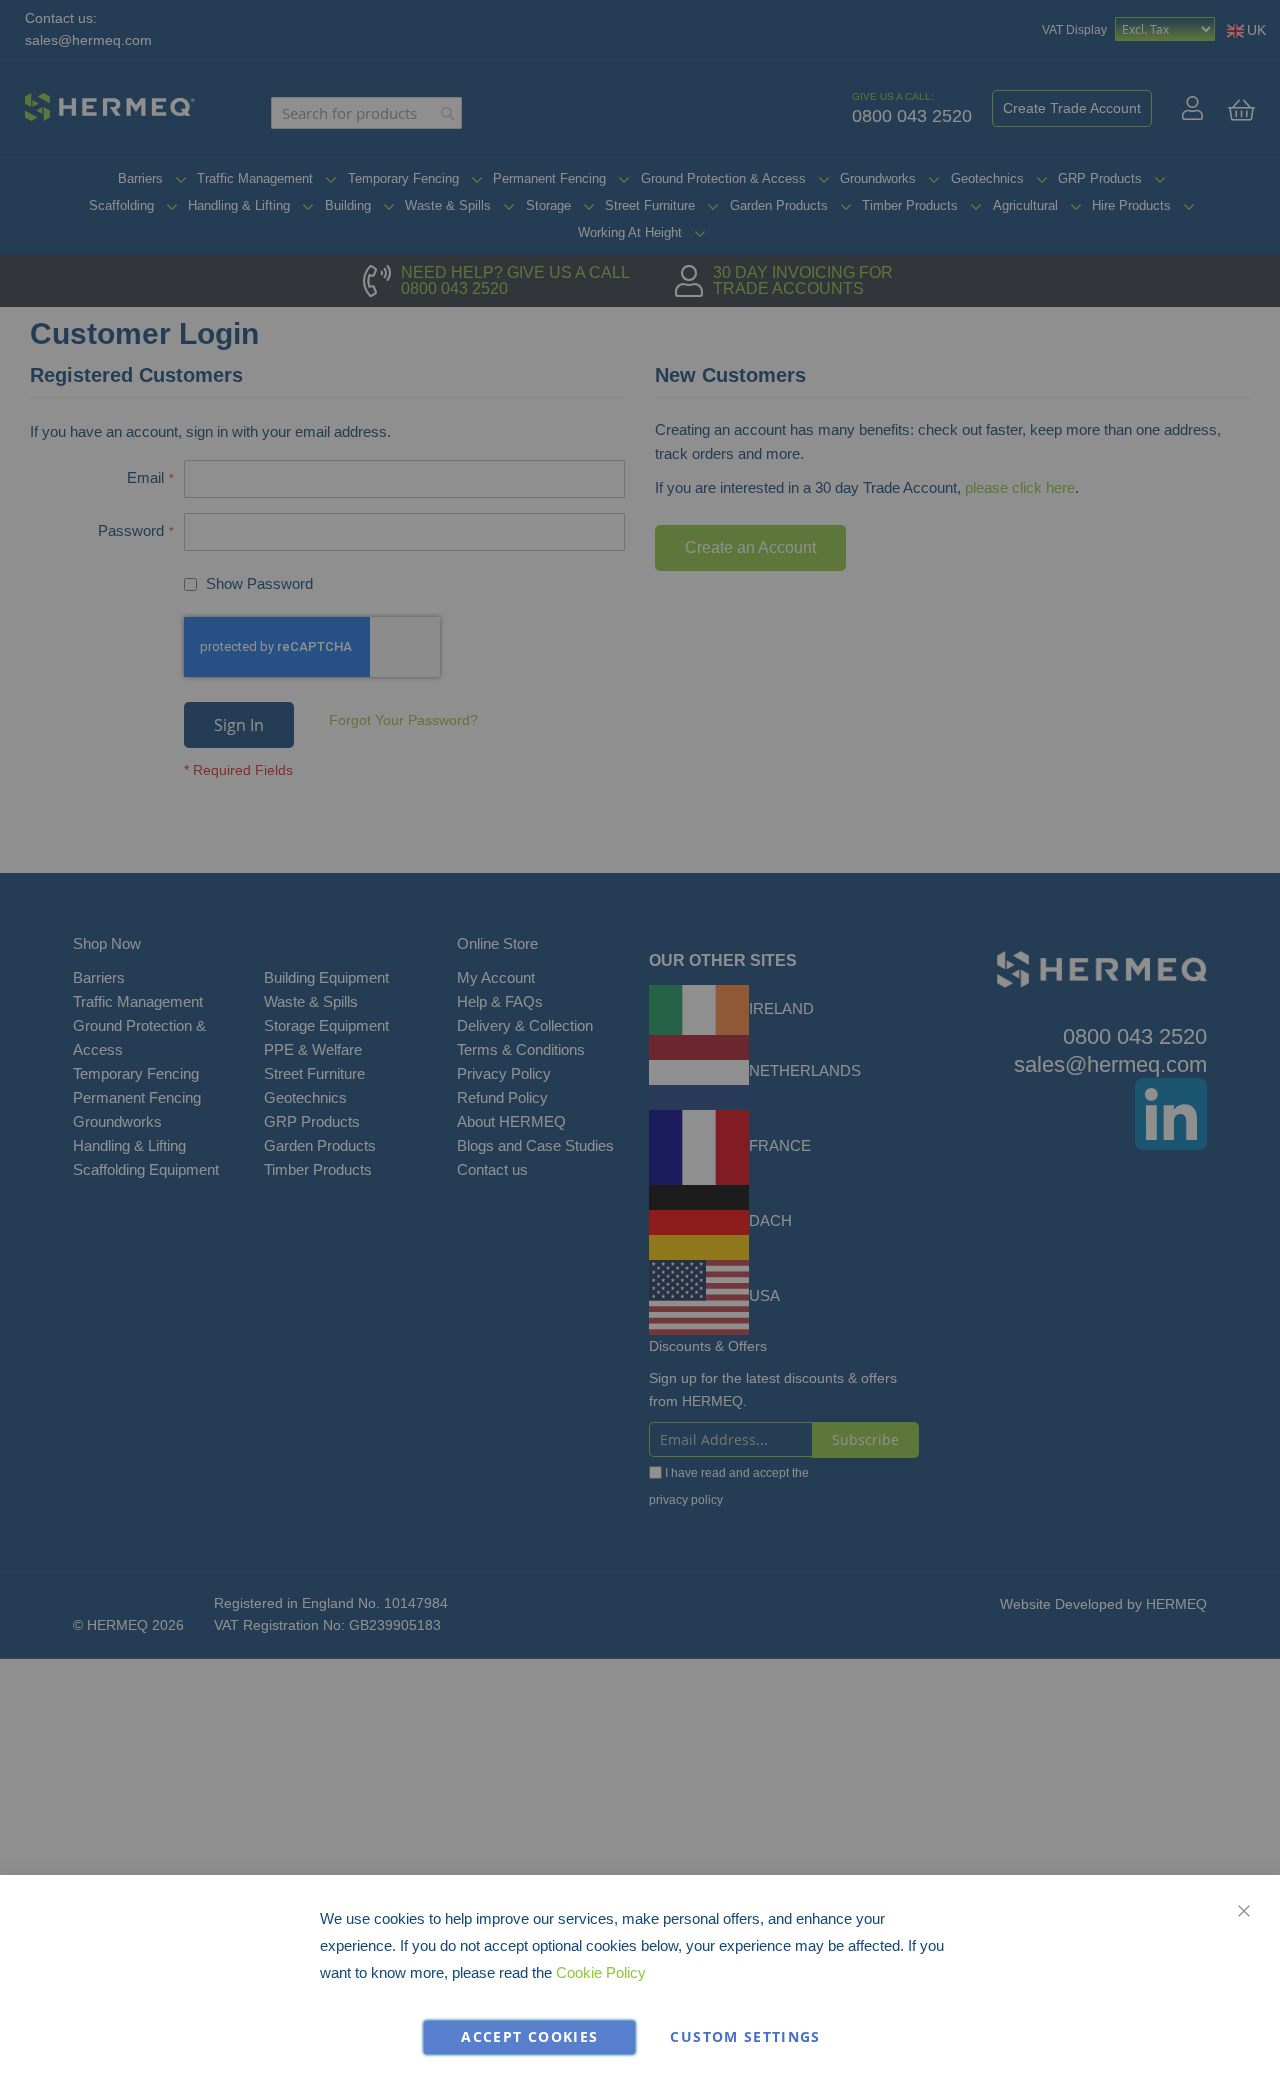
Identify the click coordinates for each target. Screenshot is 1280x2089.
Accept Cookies (529, 2037)
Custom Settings (745, 2037)
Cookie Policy (601, 1972)
